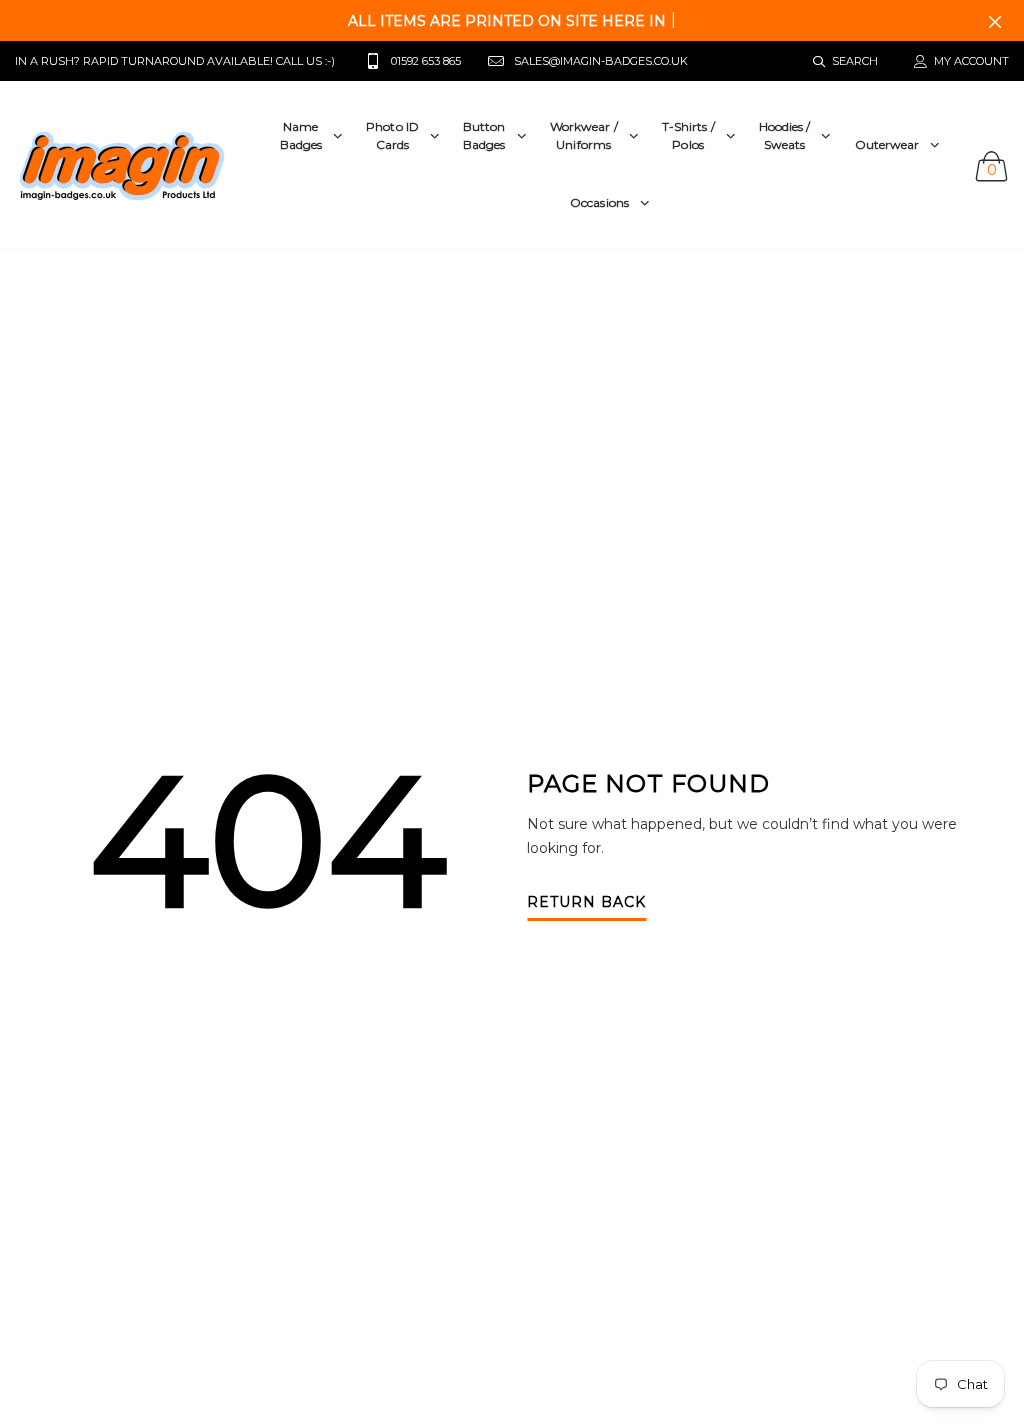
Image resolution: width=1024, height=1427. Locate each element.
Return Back (586, 903)
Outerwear (887, 144)
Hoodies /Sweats (785, 135)
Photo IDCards (392, 135)
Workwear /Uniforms (584, 135)
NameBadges (301, 135)
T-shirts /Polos (688, 135)
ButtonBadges (484, 135)
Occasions (599, 202)
